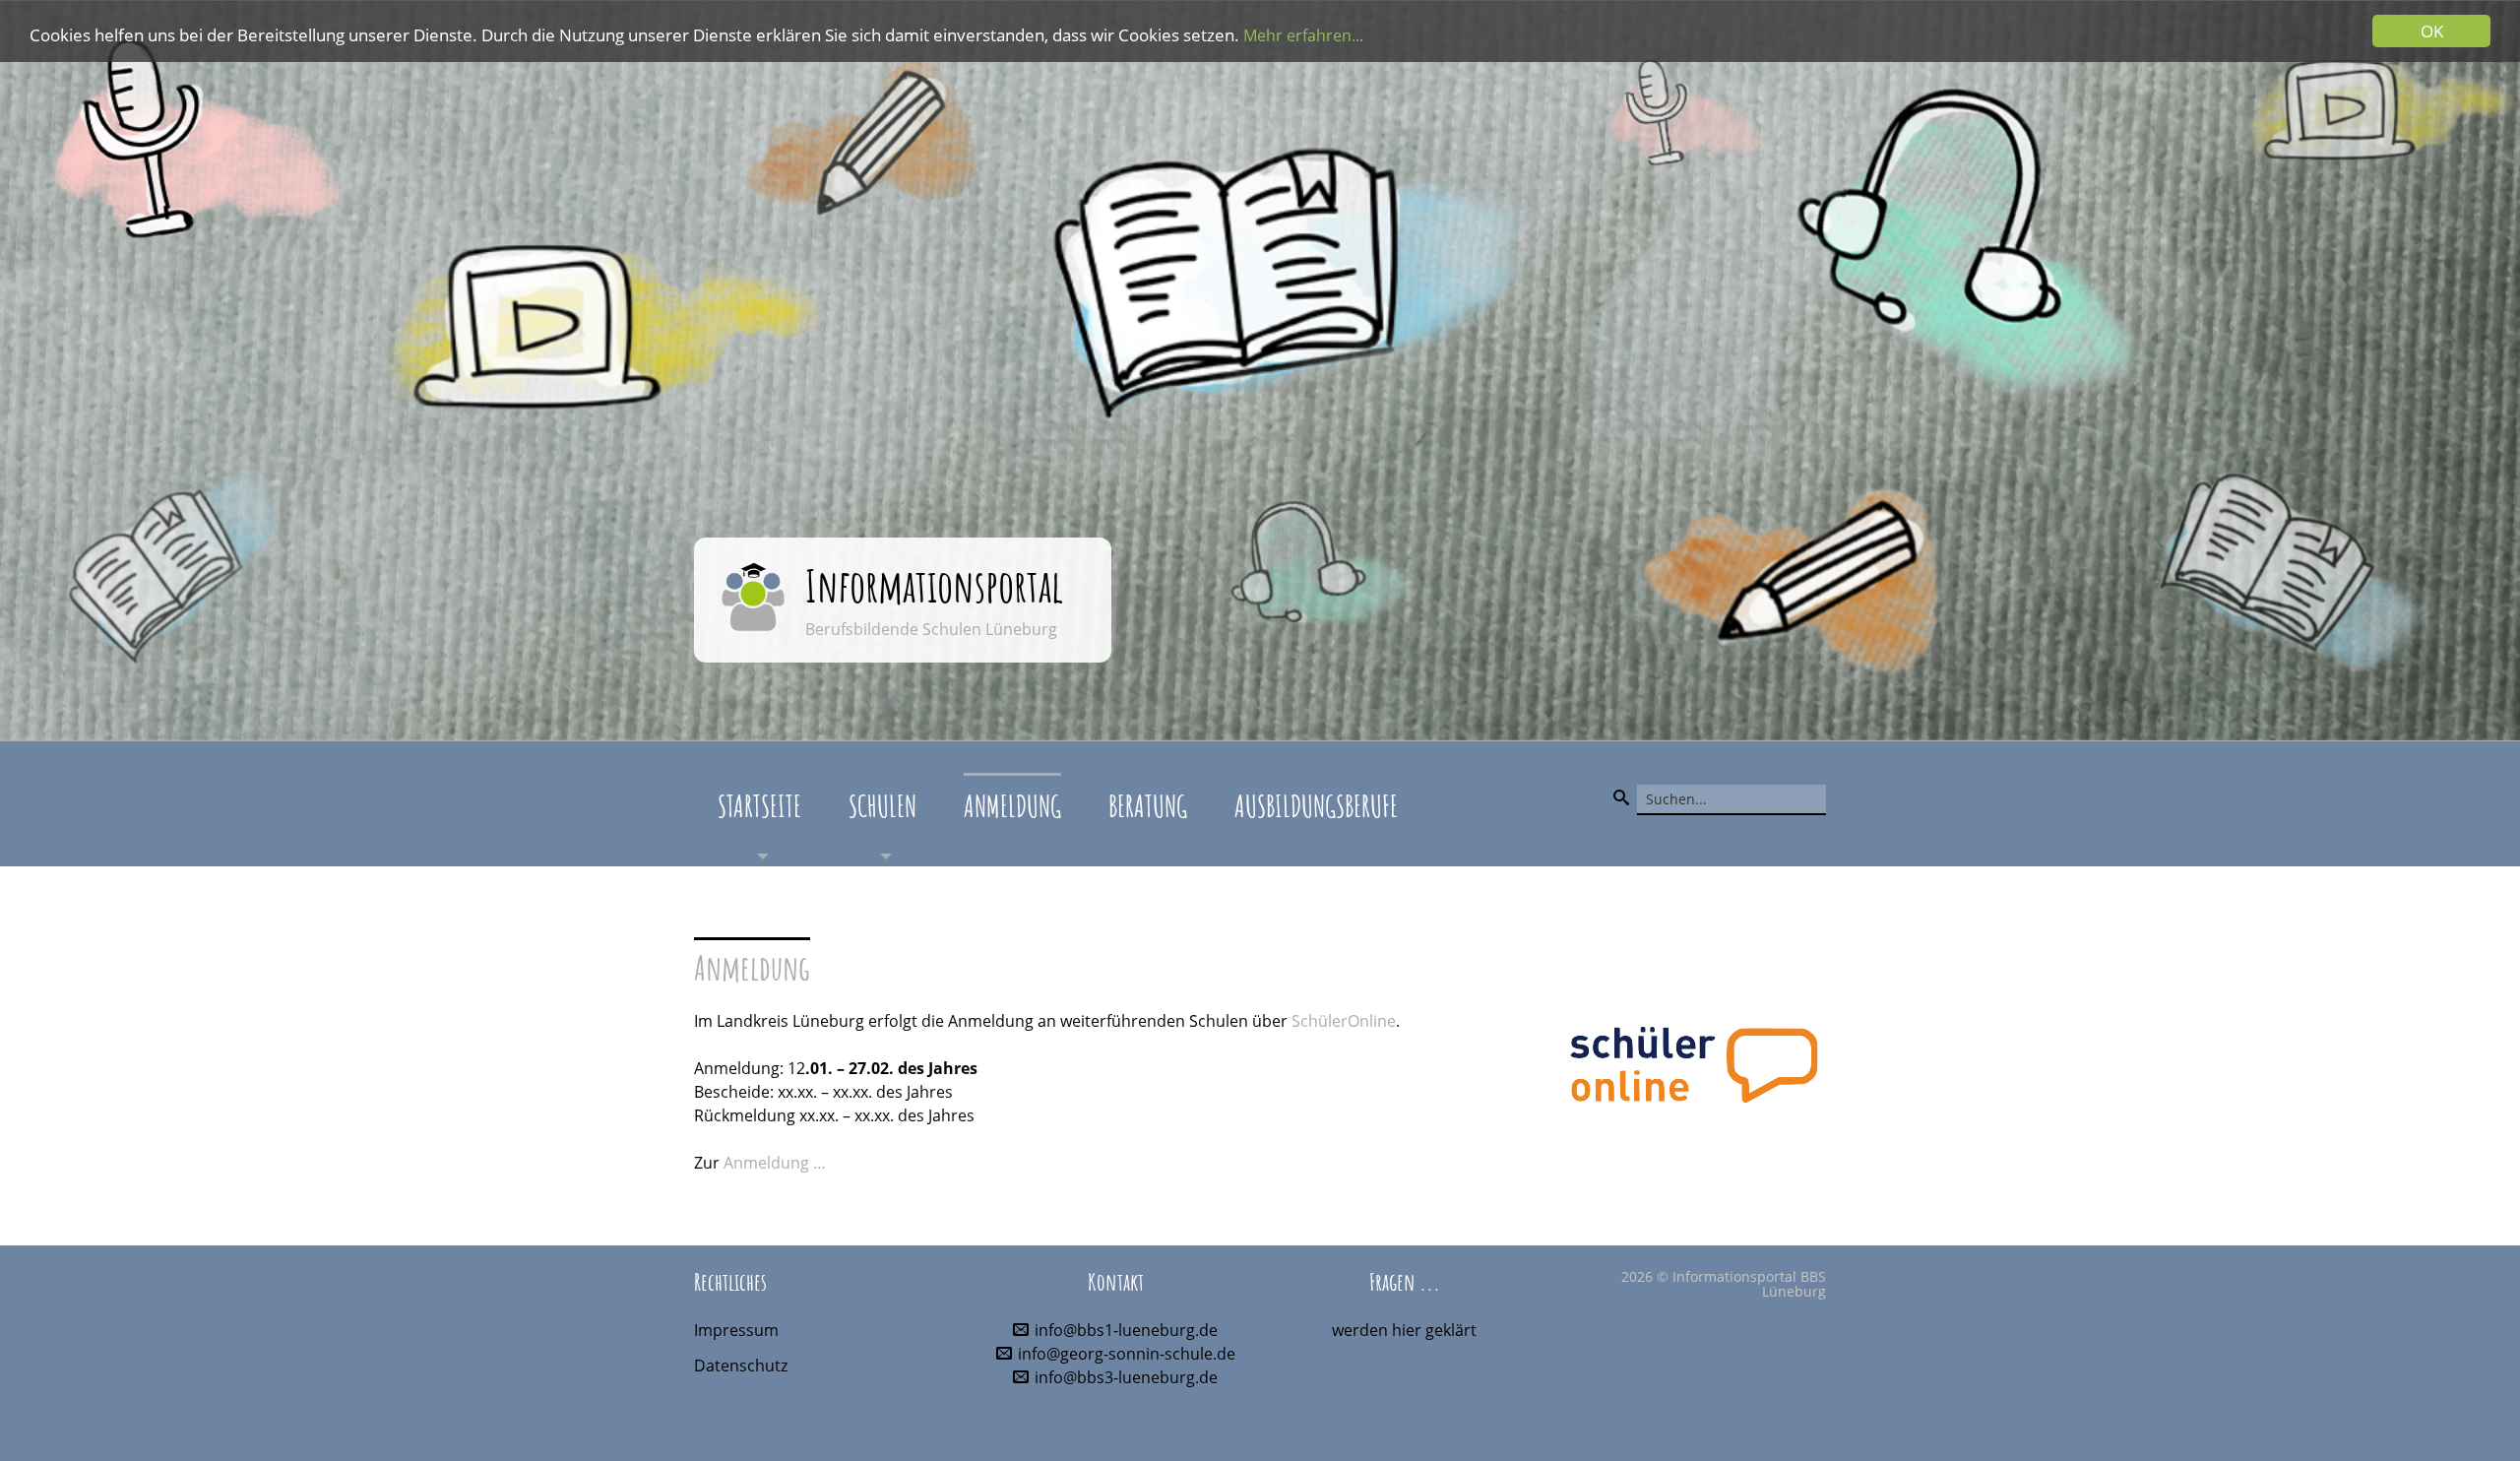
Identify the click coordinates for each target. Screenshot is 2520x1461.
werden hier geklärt (1404, 1330)
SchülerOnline (1344, 1021)
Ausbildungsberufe (1316, 806)
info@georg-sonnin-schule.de (1127, 1354)
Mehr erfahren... (1303, 35)
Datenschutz (741, 1366)
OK (2432, 31)
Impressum (736, 1330)
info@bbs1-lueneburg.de (1126, 1330)
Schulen (882, 806)
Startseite (759, 806)
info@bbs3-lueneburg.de (1126, 1377)
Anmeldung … (775, 1163)
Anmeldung (1012, 806)
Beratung (1148, 806)
